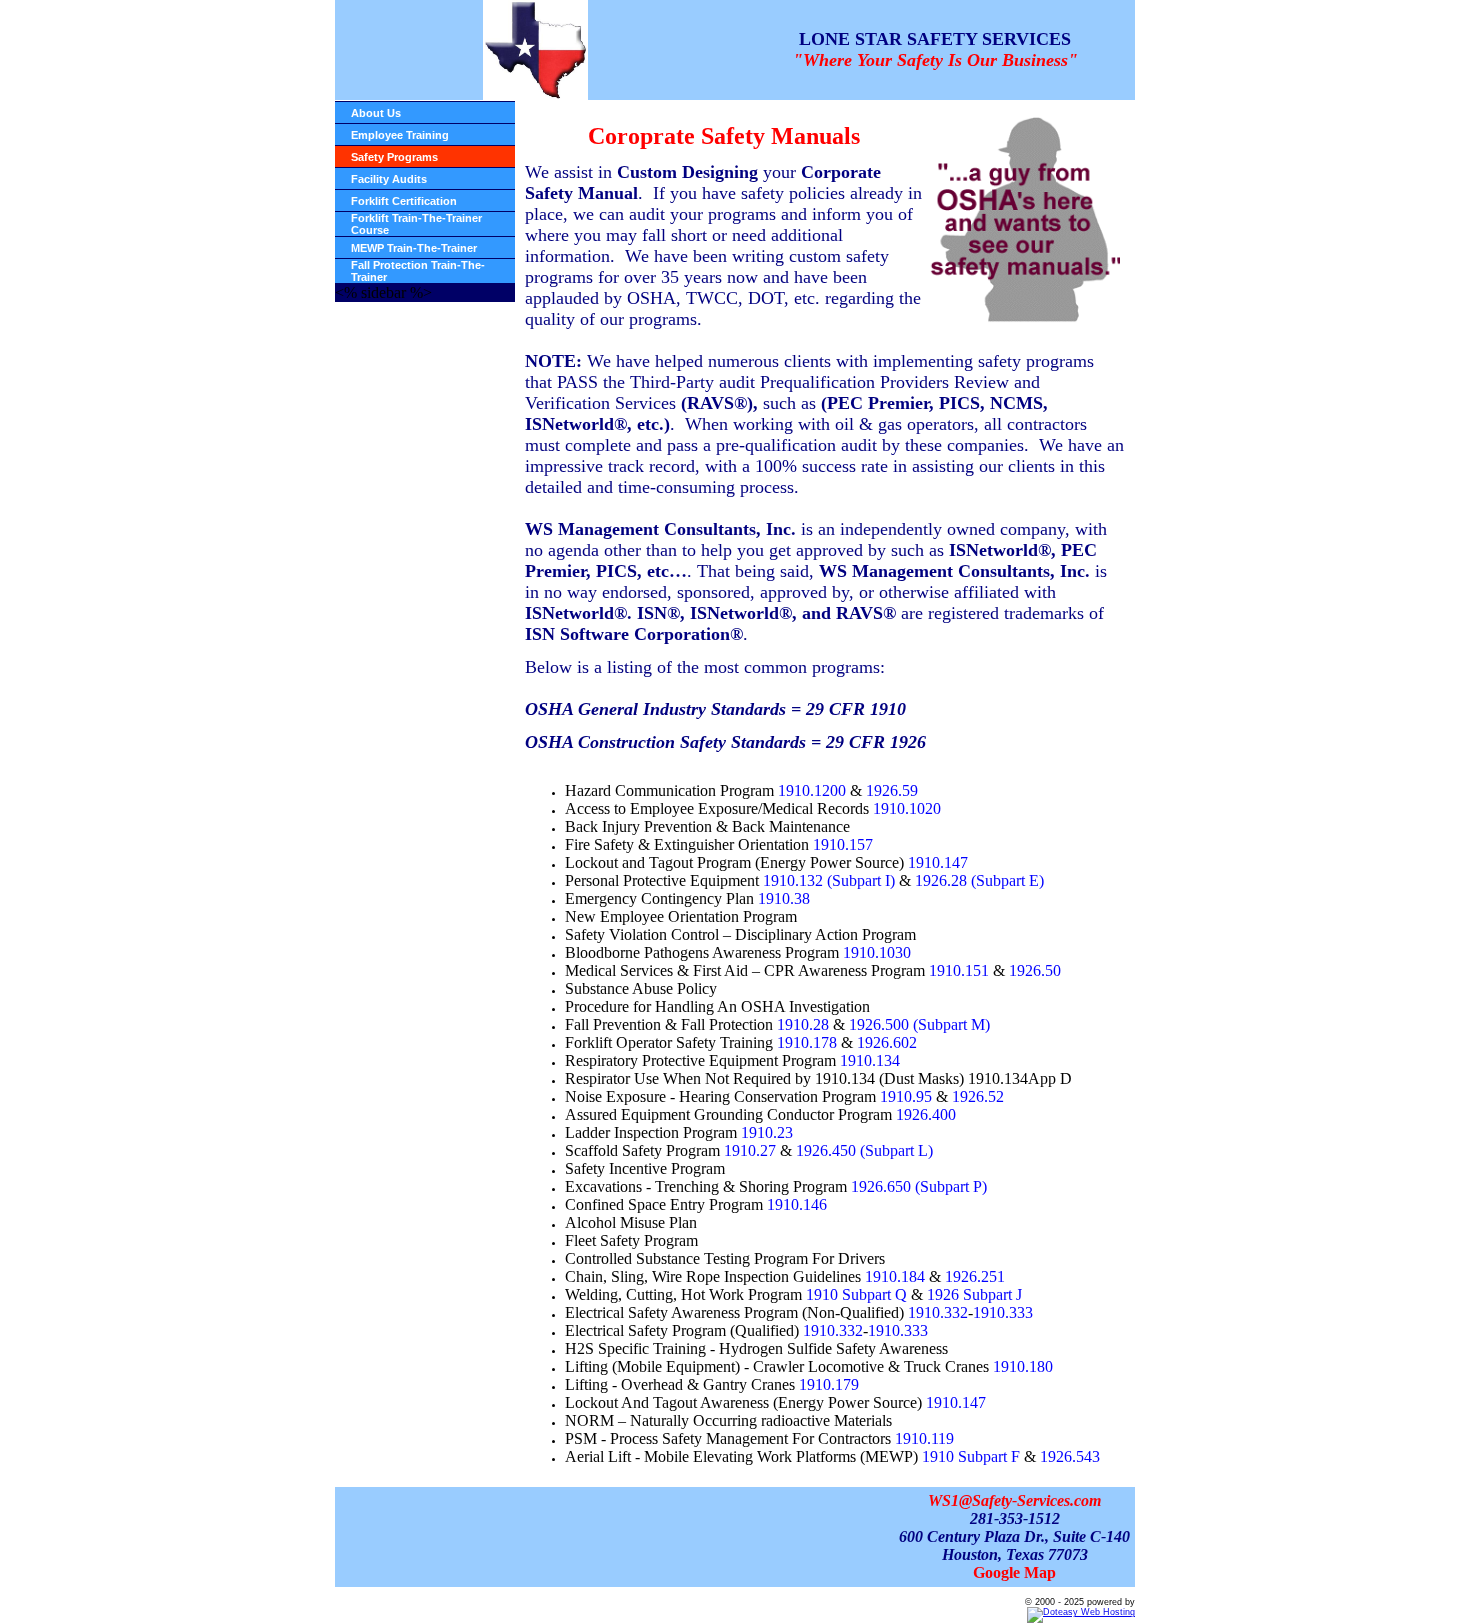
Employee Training (400, 135)
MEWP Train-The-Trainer (414, 248)
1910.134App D (1020, 1078)
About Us (376, 113)
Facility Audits (389, 179)
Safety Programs (394, 157)
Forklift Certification (404, 201)
